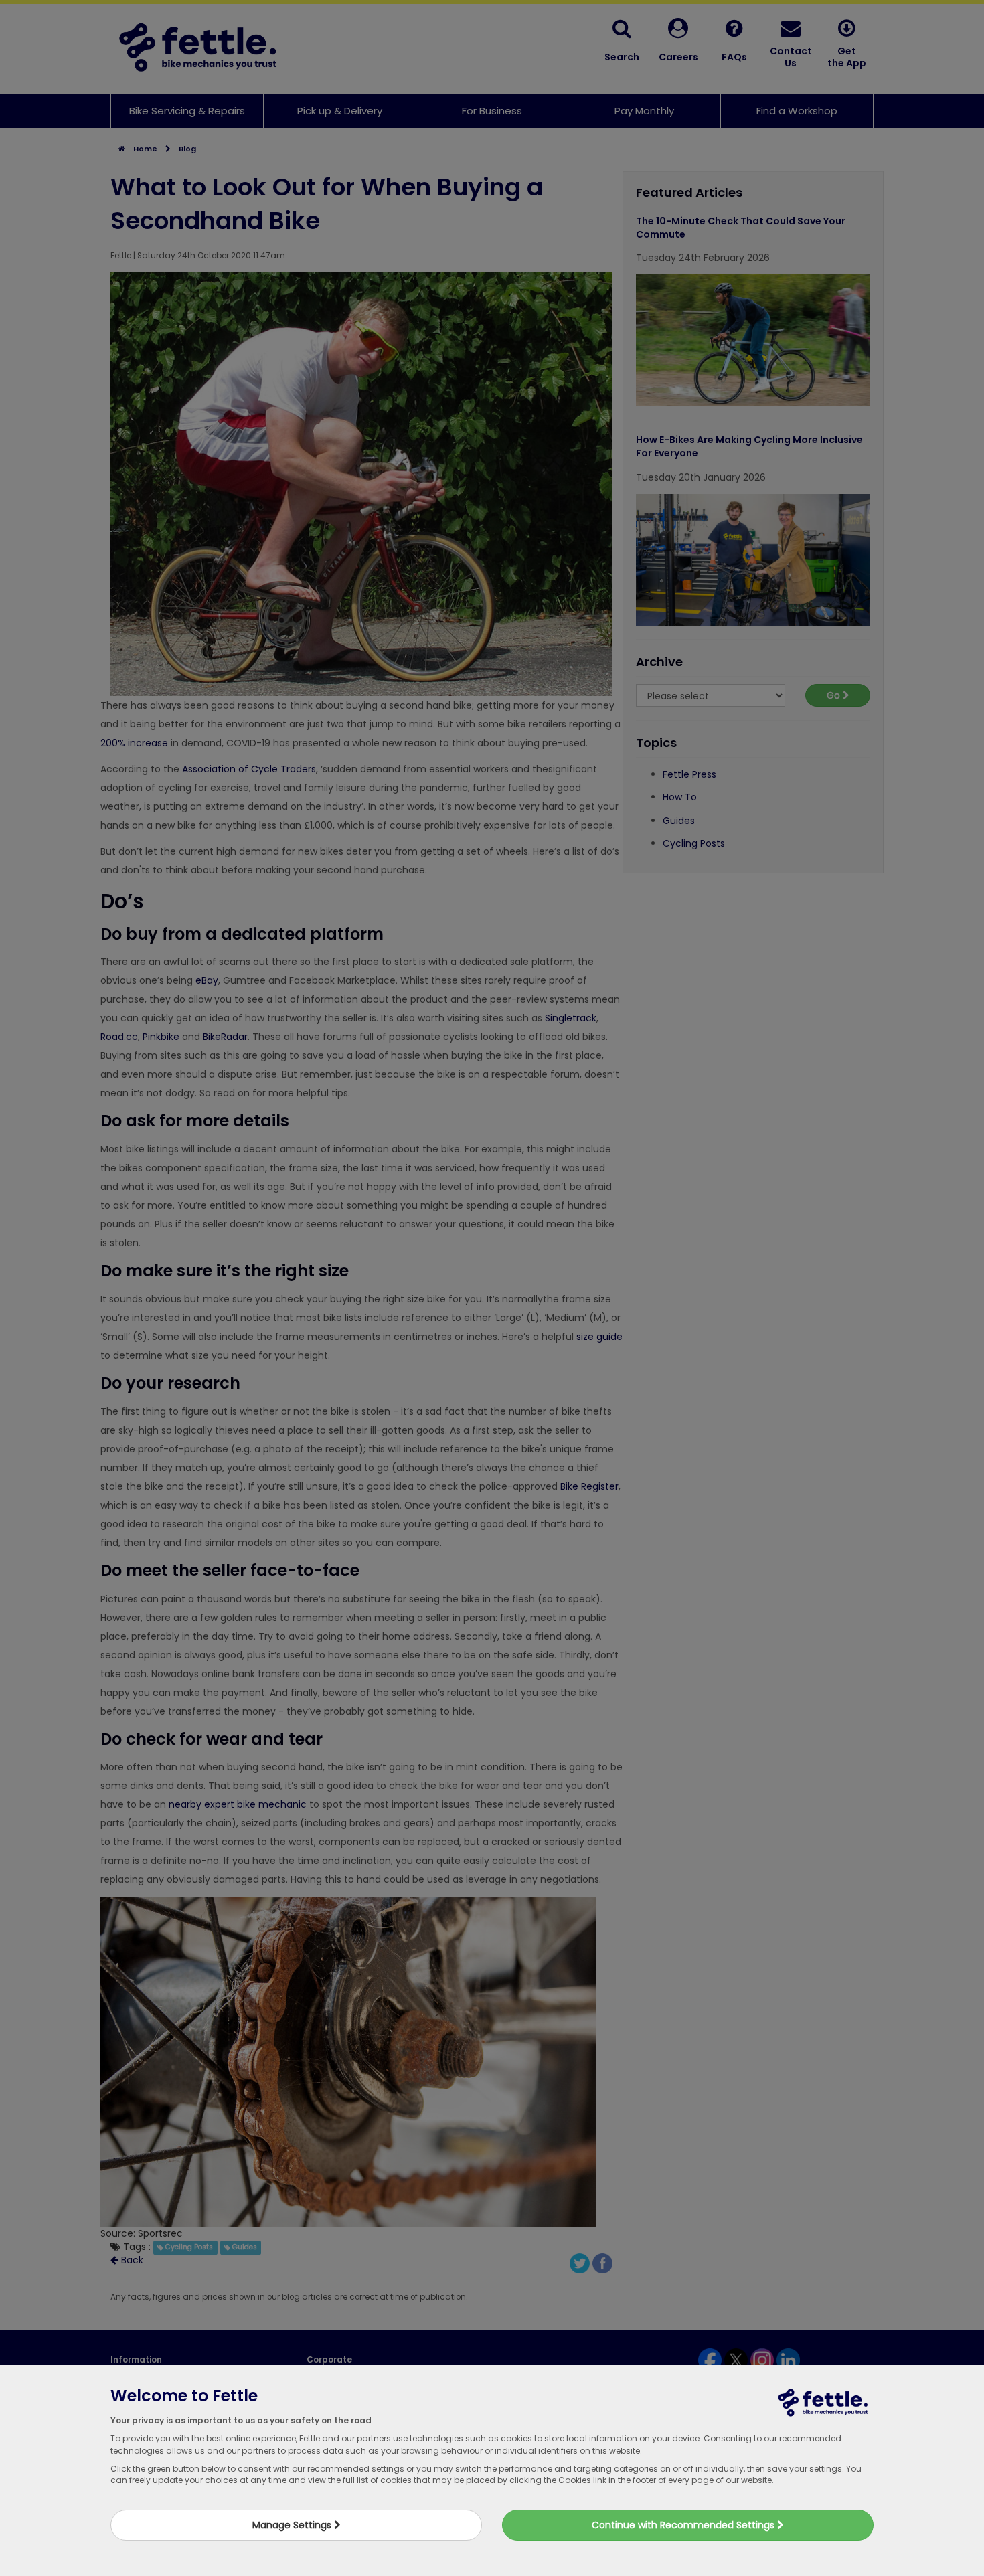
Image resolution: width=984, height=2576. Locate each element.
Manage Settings (293, 2525)
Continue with (684, 2525)
